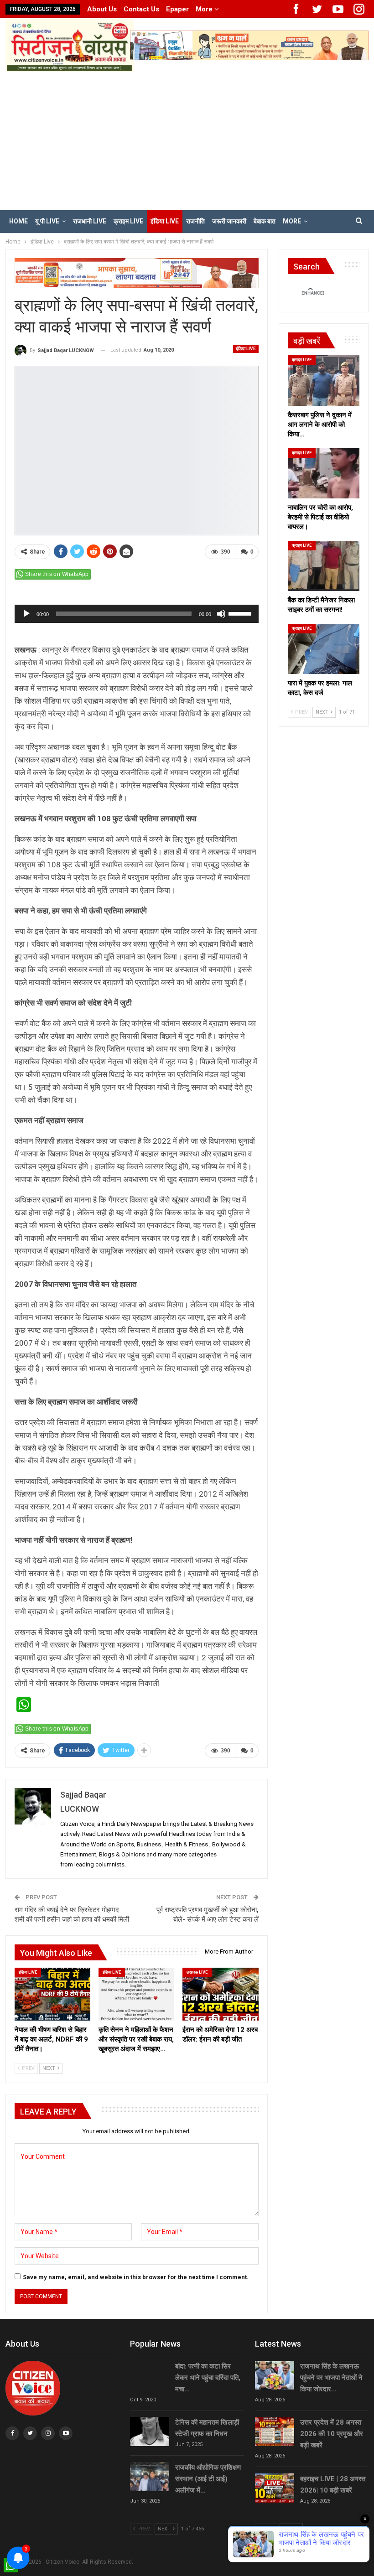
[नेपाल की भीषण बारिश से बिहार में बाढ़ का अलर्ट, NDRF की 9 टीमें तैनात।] (52, 1994)
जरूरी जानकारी (229, 221)
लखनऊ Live (197, 1972)
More (205, 9)
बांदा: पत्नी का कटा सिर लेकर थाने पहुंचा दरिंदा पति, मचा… (208, 2378)
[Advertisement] (187, 140)
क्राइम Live (128, 221)
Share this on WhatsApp (57, 574)
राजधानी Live (90, 221)
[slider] (241, 613)
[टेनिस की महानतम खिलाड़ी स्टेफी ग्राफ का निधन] (150, 2431)
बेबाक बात (265, 221)
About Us (102, 9)
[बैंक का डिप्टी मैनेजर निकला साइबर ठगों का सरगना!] (324, 566)
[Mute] (221, 614)
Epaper (177, 9)
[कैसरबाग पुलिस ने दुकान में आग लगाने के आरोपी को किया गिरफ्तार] (324, 380)
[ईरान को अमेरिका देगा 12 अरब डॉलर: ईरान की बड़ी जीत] (220, 1994)
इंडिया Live (165, 221)
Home (18, 221)
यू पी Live (47, 221)
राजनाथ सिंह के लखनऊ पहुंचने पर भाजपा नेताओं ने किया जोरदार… (331, 2378)
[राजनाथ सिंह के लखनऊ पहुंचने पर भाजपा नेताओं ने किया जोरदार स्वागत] (275, 2375)
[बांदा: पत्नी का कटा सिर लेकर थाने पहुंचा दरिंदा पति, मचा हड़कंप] (150, 2375)
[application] (137, 614)
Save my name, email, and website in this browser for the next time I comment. (136, 2277)
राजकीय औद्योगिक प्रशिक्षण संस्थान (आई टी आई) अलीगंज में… (208, 2479)
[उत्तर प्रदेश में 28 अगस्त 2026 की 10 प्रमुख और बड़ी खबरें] (275, 2431)
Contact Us (141, 9)
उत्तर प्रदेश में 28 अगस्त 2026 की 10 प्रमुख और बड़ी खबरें (332, 2434)
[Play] (26, 614)
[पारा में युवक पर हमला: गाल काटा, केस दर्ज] (324, 649)
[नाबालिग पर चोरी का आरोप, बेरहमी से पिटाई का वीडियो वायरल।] (324, 473)
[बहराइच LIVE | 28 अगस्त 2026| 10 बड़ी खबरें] (275, 2488)
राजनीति (195, 221)
